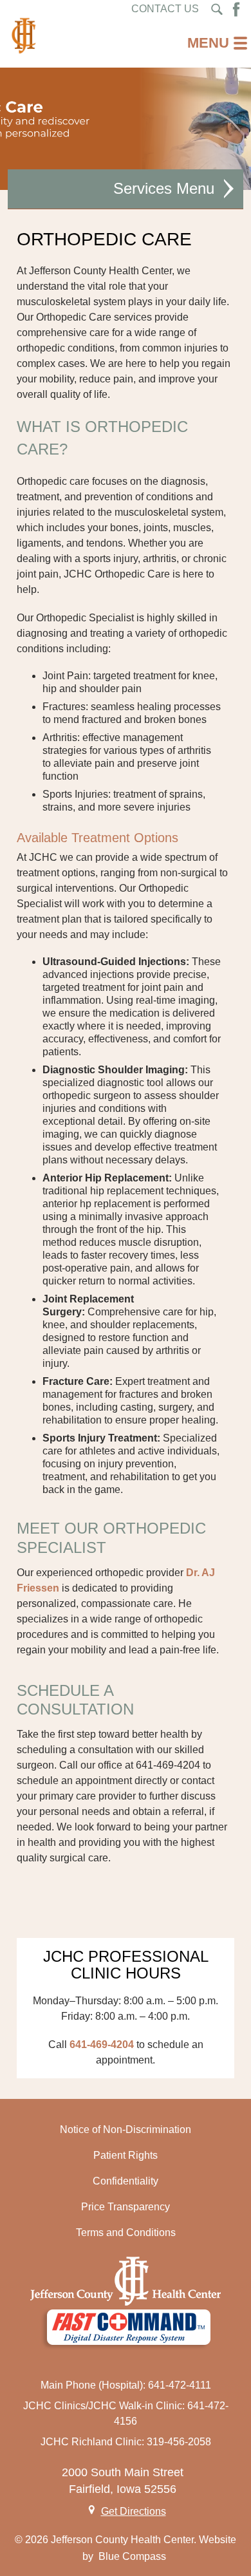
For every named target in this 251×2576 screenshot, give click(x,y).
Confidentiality (126, 2181)
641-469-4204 (102, 2045)
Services (143, 188)
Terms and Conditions (126, 2233)
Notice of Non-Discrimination (126, 2129)
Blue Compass (132, 2556)
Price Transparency (126, 2207)
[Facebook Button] (236, 9)
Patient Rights (126, 2155)
